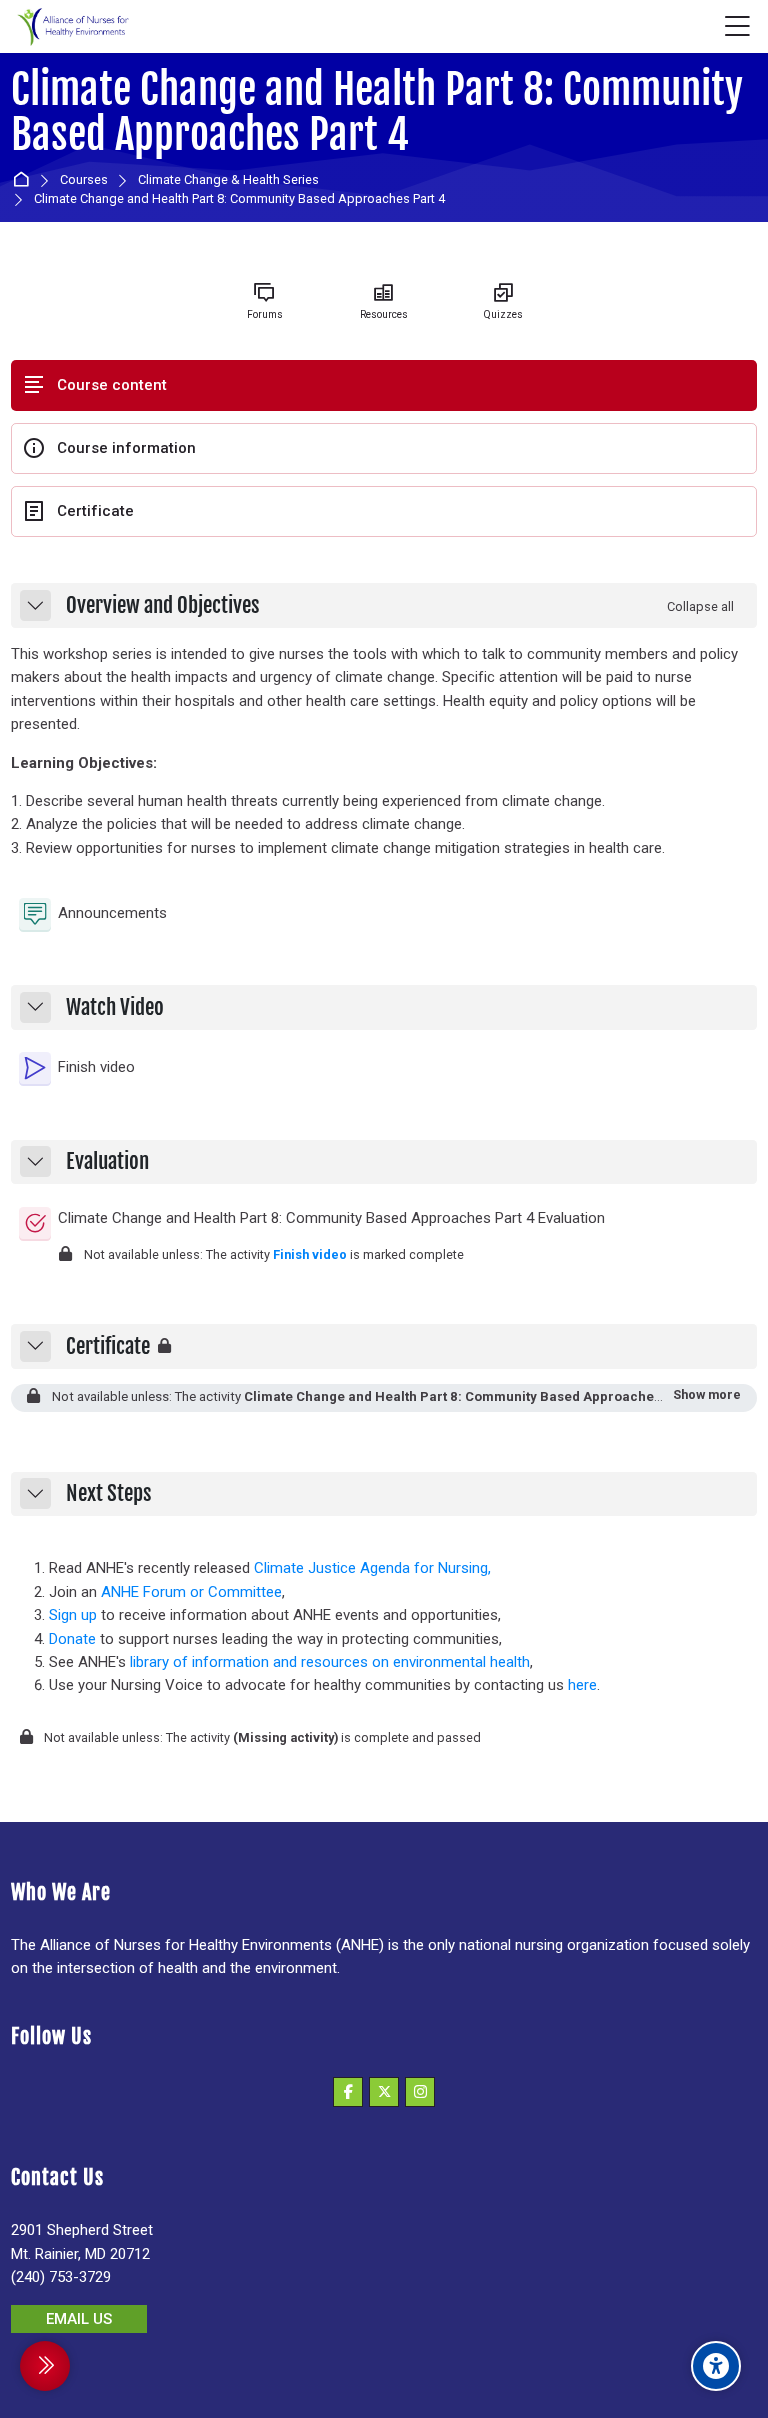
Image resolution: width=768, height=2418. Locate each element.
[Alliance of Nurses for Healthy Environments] (71, 27)
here (582, 1685)
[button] (35, 605)
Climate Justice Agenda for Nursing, (372, 1568)
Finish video (310, 1254)
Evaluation (107, 1162)
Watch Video (115, 1008)
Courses (84, 180)
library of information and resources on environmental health (330, 1662)
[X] (384, 2092)
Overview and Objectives (163, 606)
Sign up (73, 1615)
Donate (72, 1639)
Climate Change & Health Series (228, 180)
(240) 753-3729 (61, 2277)
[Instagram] (420, 2092)
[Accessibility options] (716, 2366)
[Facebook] (348, 2092)
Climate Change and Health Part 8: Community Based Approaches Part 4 (377, 112)
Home (24, 180)
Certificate (108, 1347)
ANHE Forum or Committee (191, 1592)
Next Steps (109, 1494)
